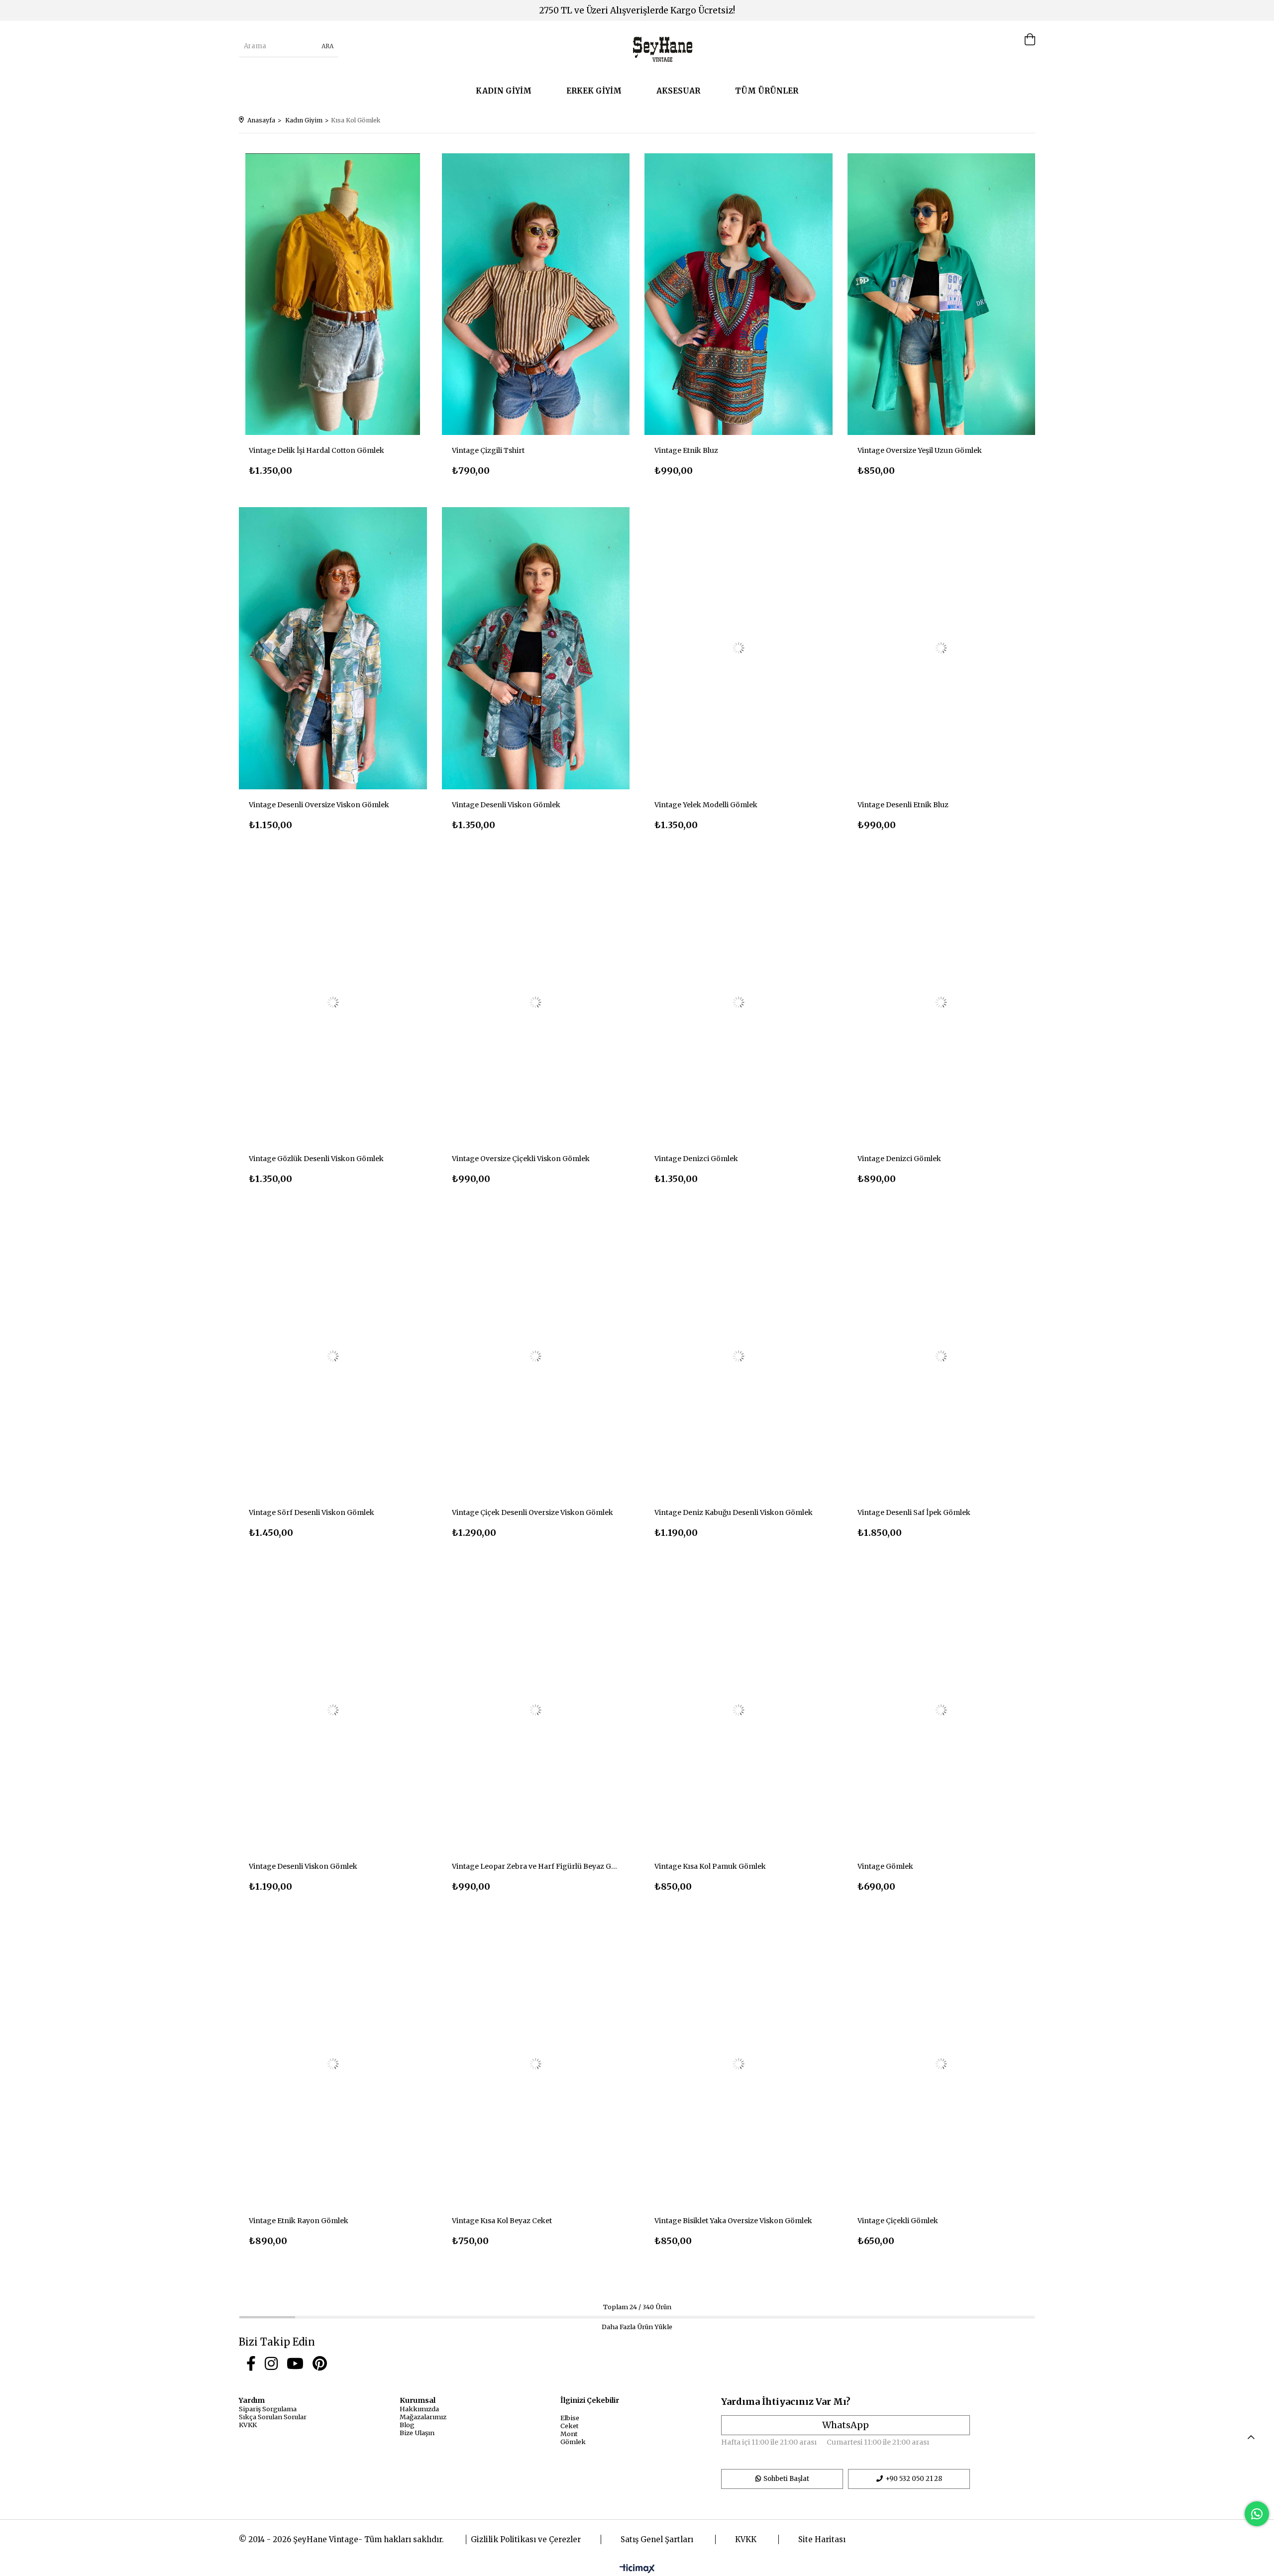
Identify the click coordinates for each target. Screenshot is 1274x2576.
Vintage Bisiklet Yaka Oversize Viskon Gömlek (733, 2221)
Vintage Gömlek (885, 1866)
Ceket (570, 2426)
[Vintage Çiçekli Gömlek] (942, 2064)
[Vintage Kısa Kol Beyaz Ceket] (536, 2064)
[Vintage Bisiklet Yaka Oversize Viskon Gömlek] (739, 2064)
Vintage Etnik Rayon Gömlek (299, 2221)
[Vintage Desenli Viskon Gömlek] (536, 648)
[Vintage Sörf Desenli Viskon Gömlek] (333, 1356)
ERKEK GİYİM (594, 91)
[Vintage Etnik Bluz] (739, 294)
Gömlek (573, 2442)
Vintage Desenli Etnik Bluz (903, 805)
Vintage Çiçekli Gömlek (898, 2221)
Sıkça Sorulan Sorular (273, 2417)
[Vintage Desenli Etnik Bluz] (942, 648)
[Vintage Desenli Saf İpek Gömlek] (942, 1356)
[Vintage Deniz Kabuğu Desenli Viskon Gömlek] (739, 1356)
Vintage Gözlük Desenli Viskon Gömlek (316, 1159)
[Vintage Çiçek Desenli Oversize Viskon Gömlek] (536, 1356)
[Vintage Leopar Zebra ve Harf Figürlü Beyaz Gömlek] (536, 1710)
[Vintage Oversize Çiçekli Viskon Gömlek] (536, 1002)
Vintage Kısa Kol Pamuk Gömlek (710, 1866)
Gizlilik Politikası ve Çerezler (526, 2539)
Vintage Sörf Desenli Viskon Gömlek (312, 1512)
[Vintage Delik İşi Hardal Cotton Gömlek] (333, 294)
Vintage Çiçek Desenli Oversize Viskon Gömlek (532, 1512)
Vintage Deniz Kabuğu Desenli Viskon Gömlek (734, 1512)
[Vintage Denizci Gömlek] (739, 1002)
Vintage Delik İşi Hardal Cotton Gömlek (317, 450)
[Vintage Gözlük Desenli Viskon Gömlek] (333, 1002)
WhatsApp (846, 2425)
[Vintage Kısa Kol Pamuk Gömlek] (739, 1710)
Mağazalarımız (423, 2417)
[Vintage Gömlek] (942, 1710)
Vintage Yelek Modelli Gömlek (706, 805)
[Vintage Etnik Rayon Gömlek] (333, 2064)
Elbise (570, 2418)
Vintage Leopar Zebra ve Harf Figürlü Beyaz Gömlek (536, 1866)
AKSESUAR (678, 91)
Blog (407, 2425)
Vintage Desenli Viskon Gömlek (506, 805)
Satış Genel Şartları (657, 2539)
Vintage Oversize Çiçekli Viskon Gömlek (521, 1159)
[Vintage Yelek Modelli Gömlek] (739, 648)
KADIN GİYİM (504, 91)
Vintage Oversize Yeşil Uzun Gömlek (920, 450)
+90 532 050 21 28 (914, 2479)
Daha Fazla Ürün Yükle (637, 2327)
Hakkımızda (419, 2409)
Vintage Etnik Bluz (686, 450)
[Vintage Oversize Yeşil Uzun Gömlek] (942, 294)
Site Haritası (822, 2539)
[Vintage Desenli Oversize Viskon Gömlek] (333, 648)
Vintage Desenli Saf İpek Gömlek (914, 1512)
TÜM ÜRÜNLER (767, 91)
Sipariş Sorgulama (268, 2409)
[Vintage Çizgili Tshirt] (536, 294)
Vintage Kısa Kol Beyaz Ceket (502, 2221)
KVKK (248, 2425)
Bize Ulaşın (417, 2433)
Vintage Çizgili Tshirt (488, 450)
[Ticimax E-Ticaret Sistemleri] (637, 2569)
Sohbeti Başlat (786, 2479)
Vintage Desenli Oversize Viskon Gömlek (319, 805)
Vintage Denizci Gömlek (696, 1159)
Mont (569, 2434)
